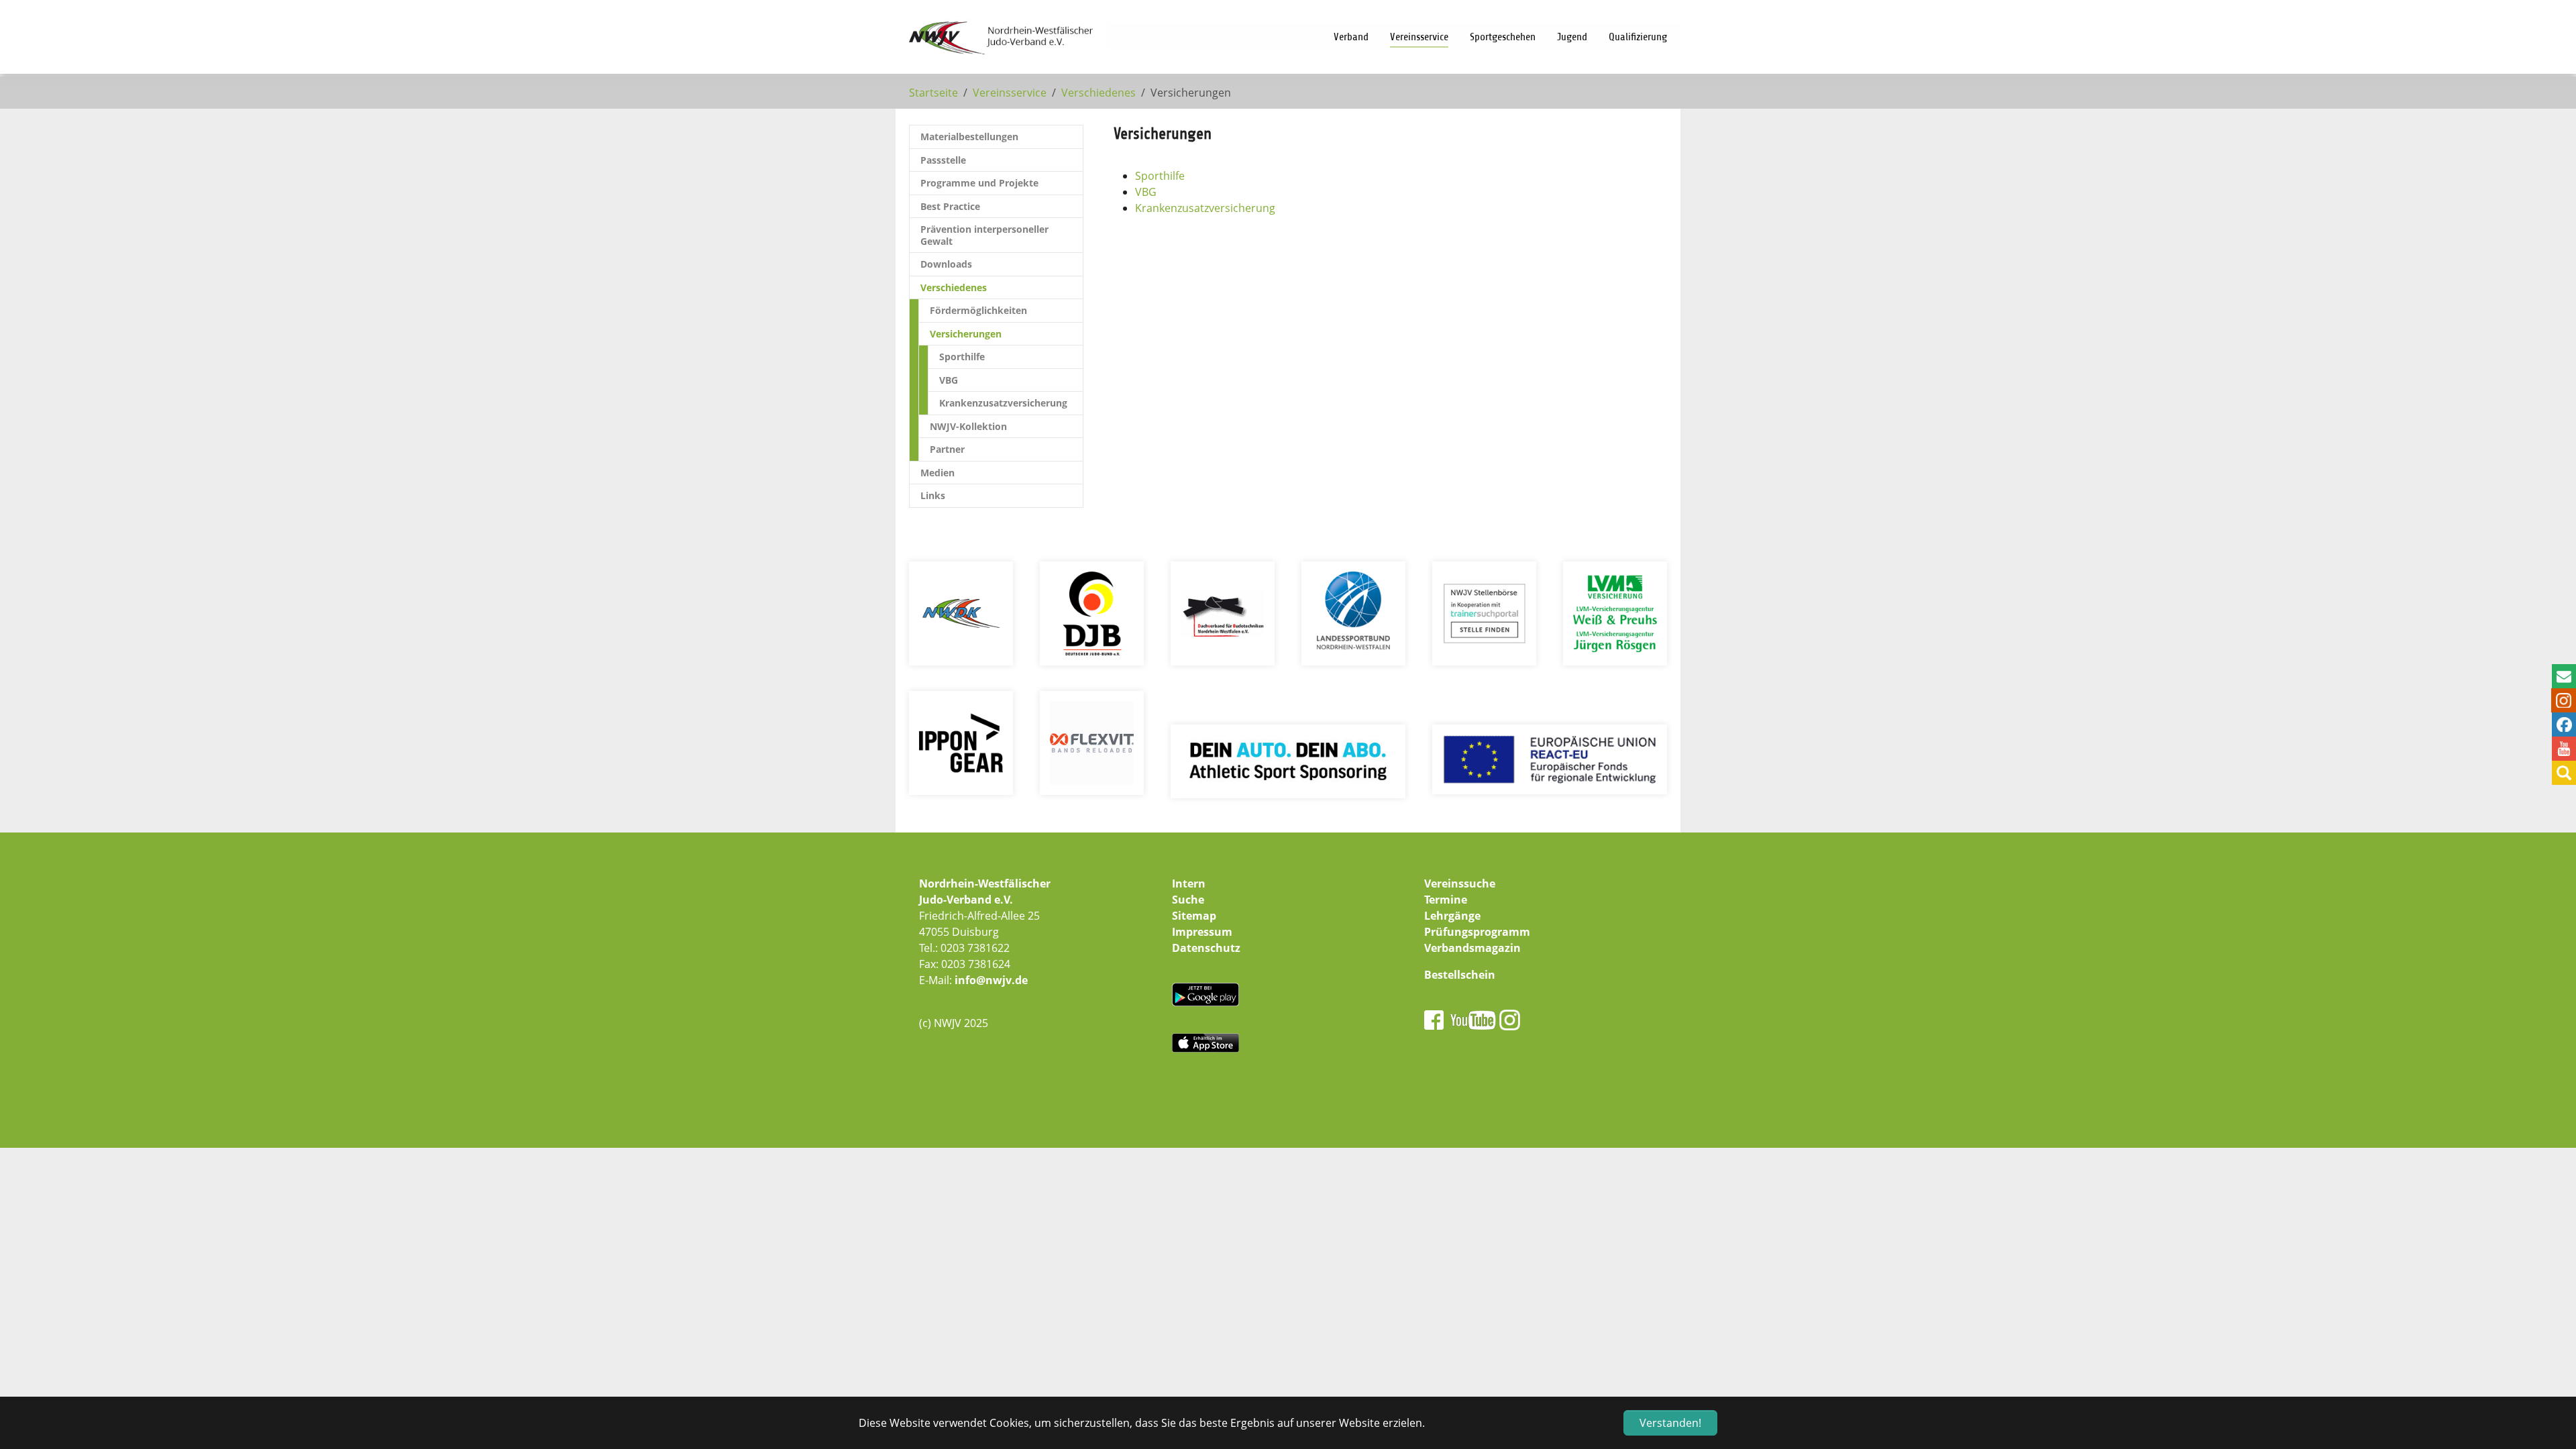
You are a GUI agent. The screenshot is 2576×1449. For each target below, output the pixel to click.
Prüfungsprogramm (1477, 932)
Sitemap (1194, 916)
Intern (1189, 883)
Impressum (1202, 932)
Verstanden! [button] (1670, 1423)
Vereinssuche (1460, 883)
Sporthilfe (1160, 176)
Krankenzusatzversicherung (1205, 208)
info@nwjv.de (991, 980)
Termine (1446, 900)
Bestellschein (1460, 975)
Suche (1188, 900)
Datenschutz (1206, 948)
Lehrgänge (1452, 916)
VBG (1146, 192)
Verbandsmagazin (1472, 948)
